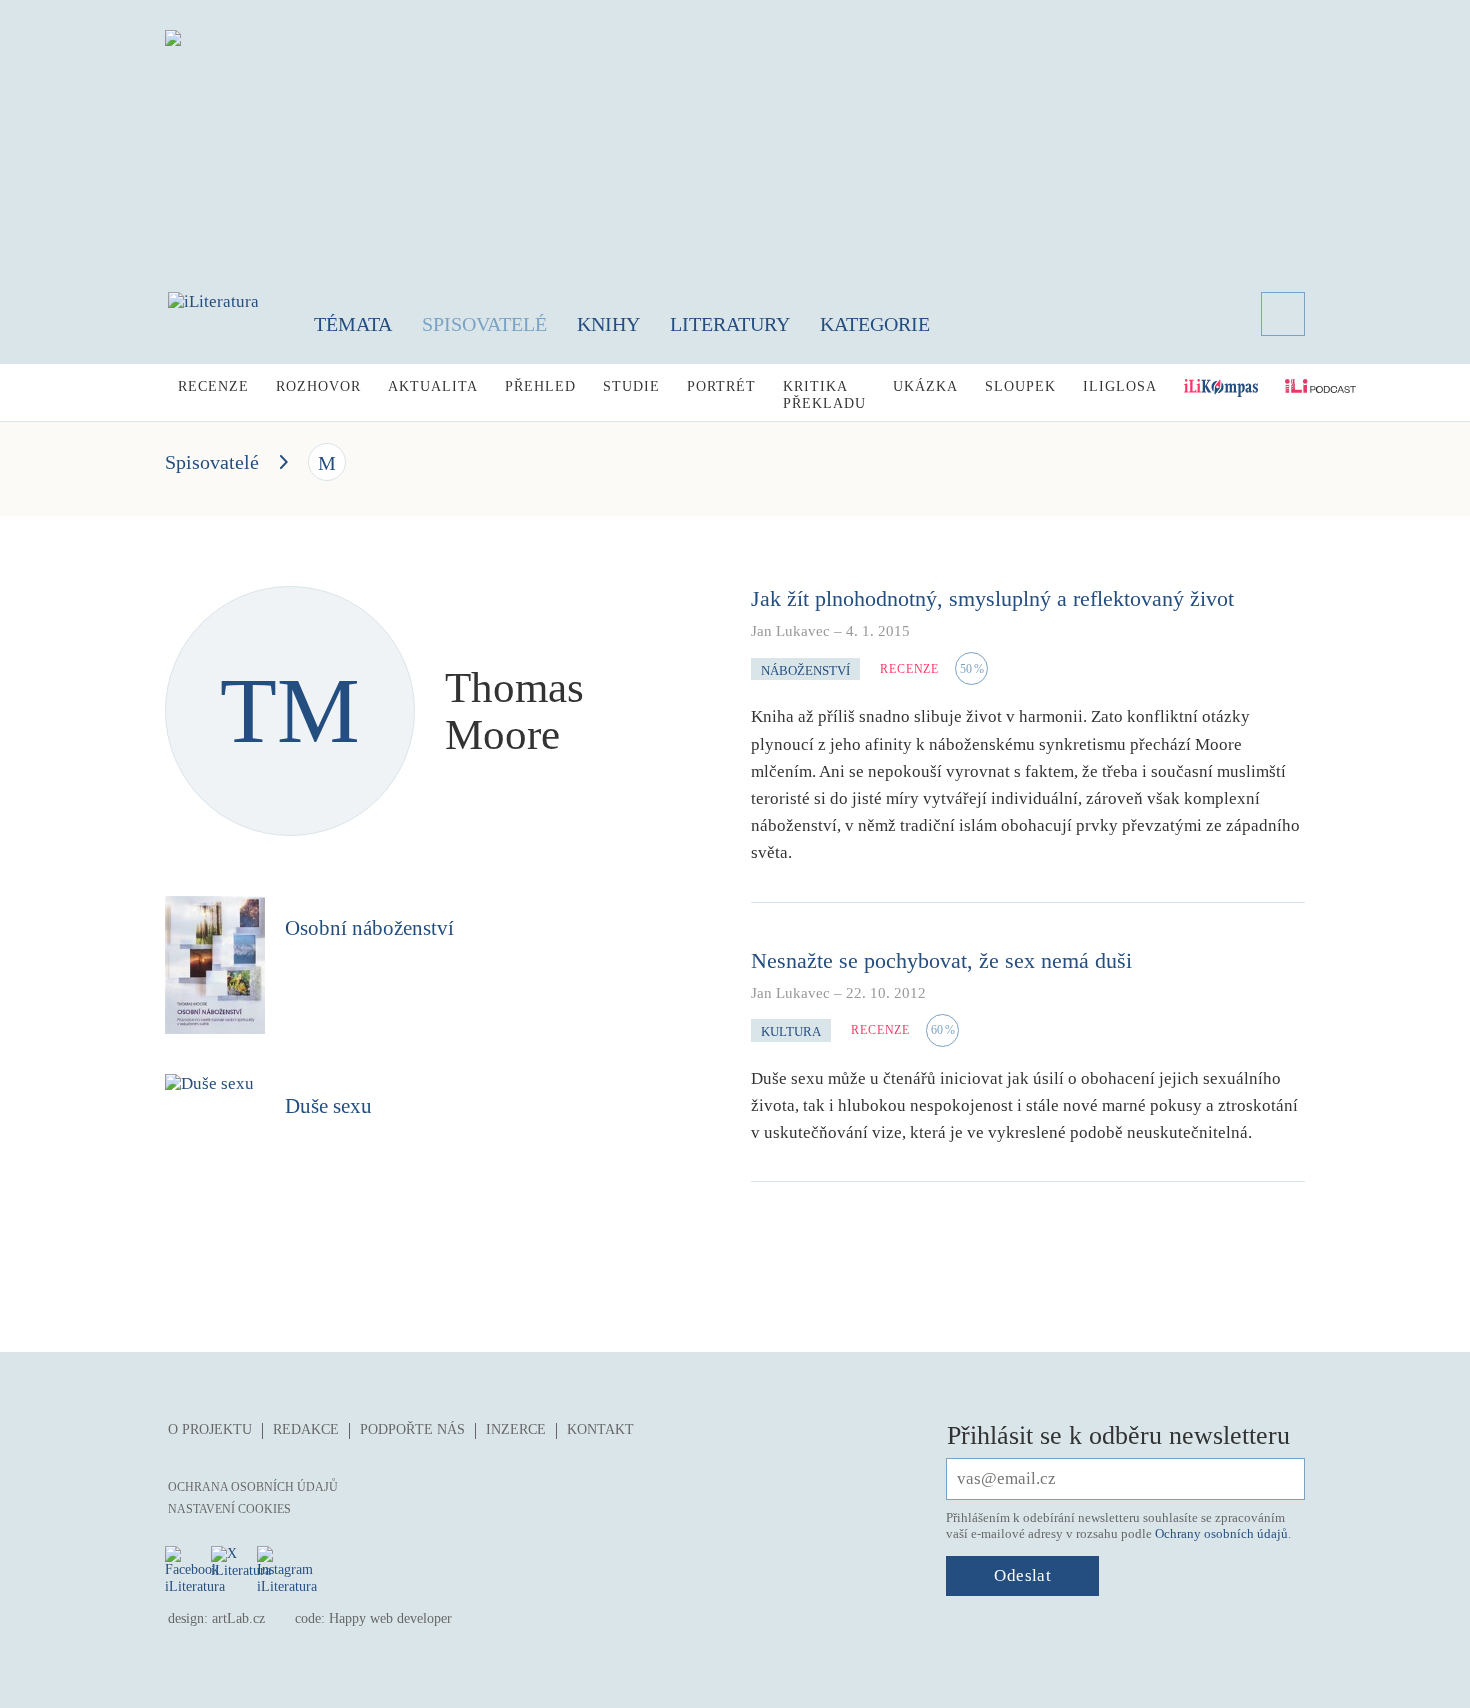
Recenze (213, 386)
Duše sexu (328, 1106)
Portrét (721, 386)
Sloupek (1020, 386)
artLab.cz (238, 1618)
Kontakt (600, 1429)
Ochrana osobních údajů (253, 1487)
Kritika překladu (824, 395)
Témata (353, 324)
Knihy (608, 324)
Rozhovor (318, 386)
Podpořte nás (412, 1429)
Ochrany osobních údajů (1221, 1533)
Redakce (306, 1429)
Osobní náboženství (369, 928)
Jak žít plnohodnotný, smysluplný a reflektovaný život (992, 598)
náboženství (805, 670)
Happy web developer (390, 1618)
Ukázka (925, 386)
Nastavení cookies (229, 1509)
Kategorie (875, 324)
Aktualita (433, 386)
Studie (631, 386)
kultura (791, 1031)
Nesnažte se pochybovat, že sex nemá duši (941, 960)
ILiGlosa (1120, 386)
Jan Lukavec (790, 631)
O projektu (210, 1429)
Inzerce (516, 1429)
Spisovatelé (484, 324)
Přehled (540, 386)
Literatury (730, 324)
